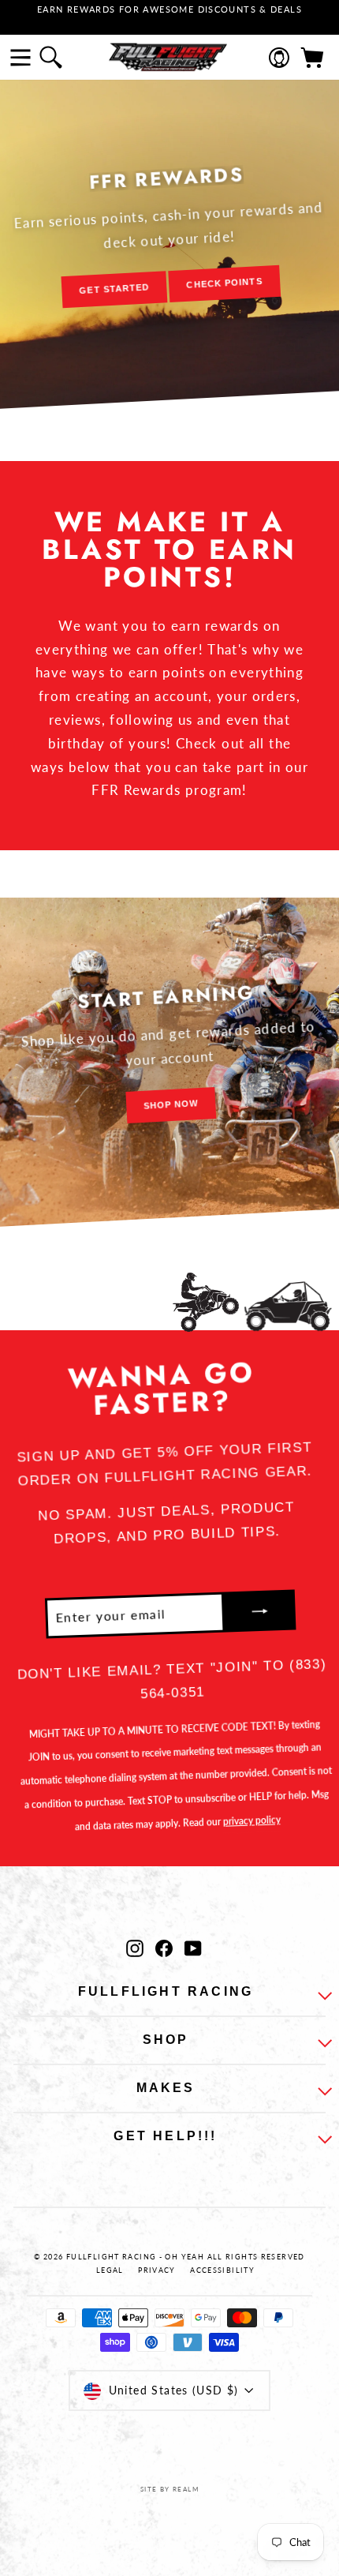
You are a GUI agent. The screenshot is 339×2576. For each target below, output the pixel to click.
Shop (166, 2040)
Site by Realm (169, 2489)
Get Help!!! (165, 2136)
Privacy (157, 2270)
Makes (166, 2088)
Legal (110, 2270)
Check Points (224, 283)
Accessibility (222, 2270)
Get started (114, 289)
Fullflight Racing (166, 1991)
